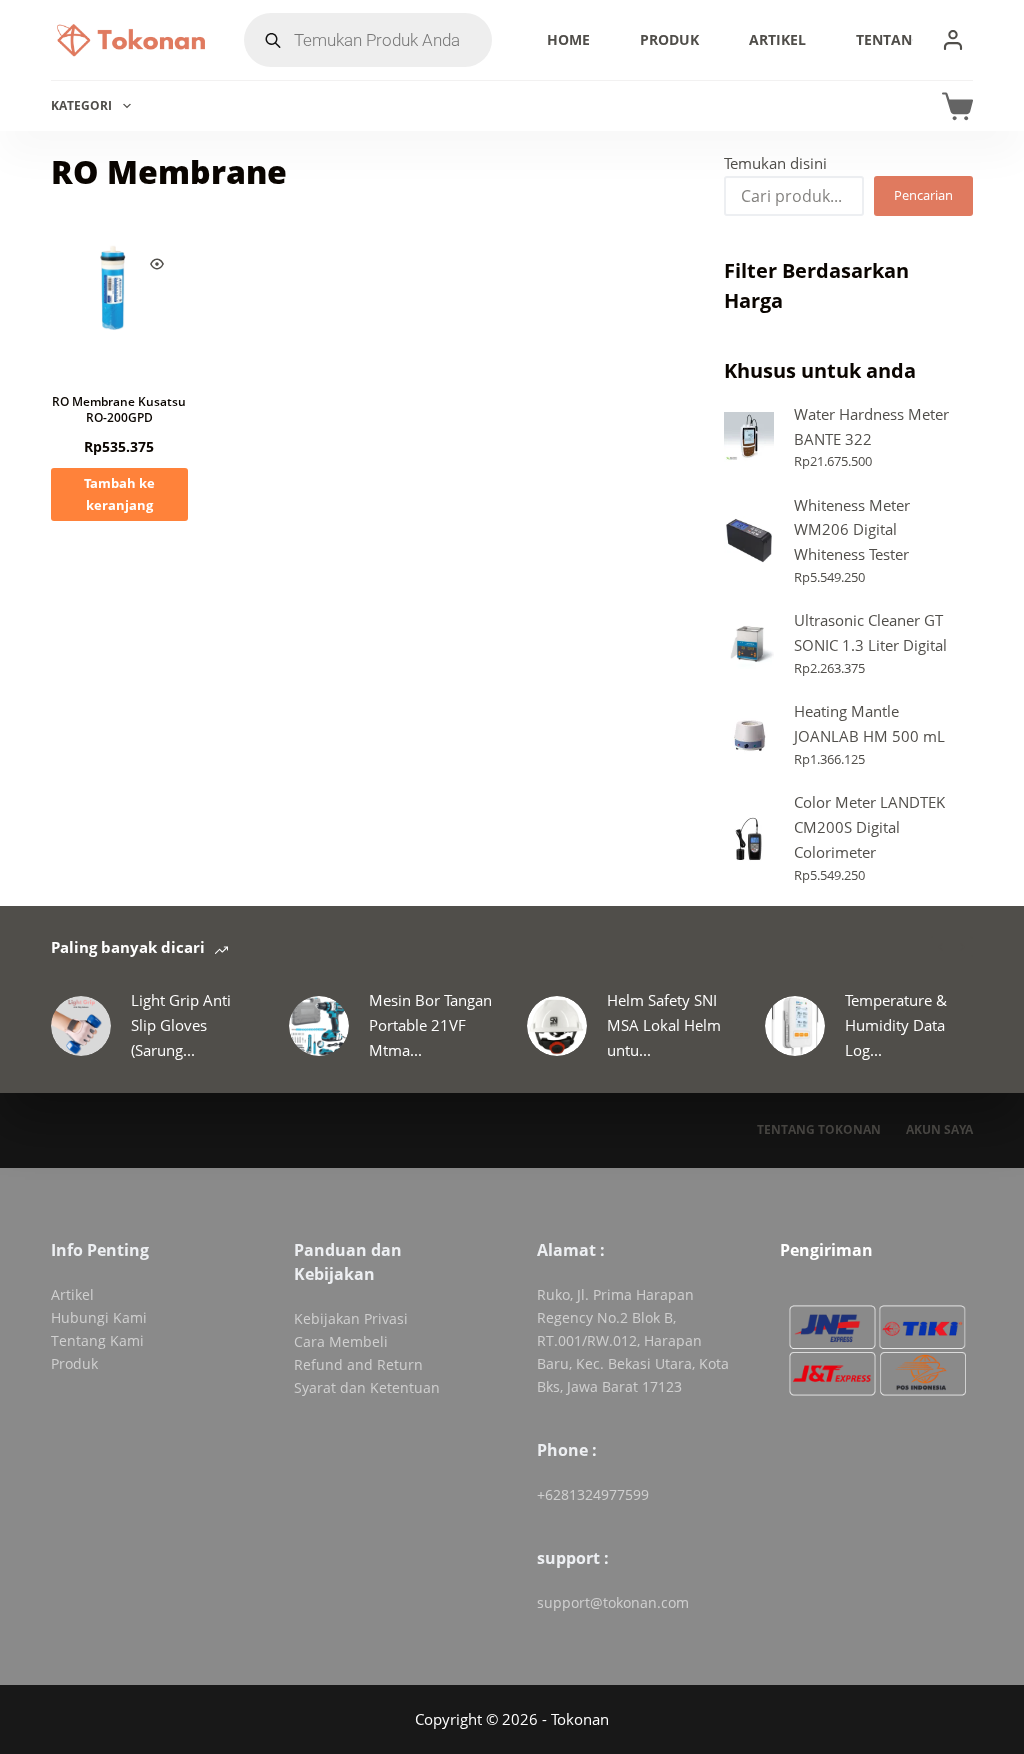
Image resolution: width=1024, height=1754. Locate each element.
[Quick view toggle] (157, 264)
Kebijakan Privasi (351, 1318)
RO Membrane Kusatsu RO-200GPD (119, 409)
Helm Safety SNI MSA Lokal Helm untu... (664, 1025)
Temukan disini (775, 163)
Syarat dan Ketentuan (367, 1387)
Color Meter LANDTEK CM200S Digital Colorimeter (869, 827)
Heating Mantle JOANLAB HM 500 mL (869, 723)
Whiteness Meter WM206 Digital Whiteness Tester (852, 530)
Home (568, 39)
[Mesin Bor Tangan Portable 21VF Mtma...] (319, 1026)
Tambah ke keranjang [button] (119, 493)
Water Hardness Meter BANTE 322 (871, 426)
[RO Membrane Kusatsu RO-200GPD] (119, 301)
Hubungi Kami (99, 1317)
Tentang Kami (909, 39)
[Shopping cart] (957, 106)
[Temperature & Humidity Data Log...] (795, 1026)
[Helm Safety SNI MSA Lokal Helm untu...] (557, 1026)
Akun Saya (939, 1130)
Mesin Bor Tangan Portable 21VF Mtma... (430, 1025)
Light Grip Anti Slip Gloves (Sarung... (181, 1025)
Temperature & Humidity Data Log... (896, 1025)
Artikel (777, 39)
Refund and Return (358, 1364)
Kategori (81, 105)
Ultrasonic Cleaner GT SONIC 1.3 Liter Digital (870, 632)
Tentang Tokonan (819, 1130)
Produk (669, 39)
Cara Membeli (341, 1341)
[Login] (953, 40)
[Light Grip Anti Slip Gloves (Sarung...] (81, 1026)
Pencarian (923, 195)
